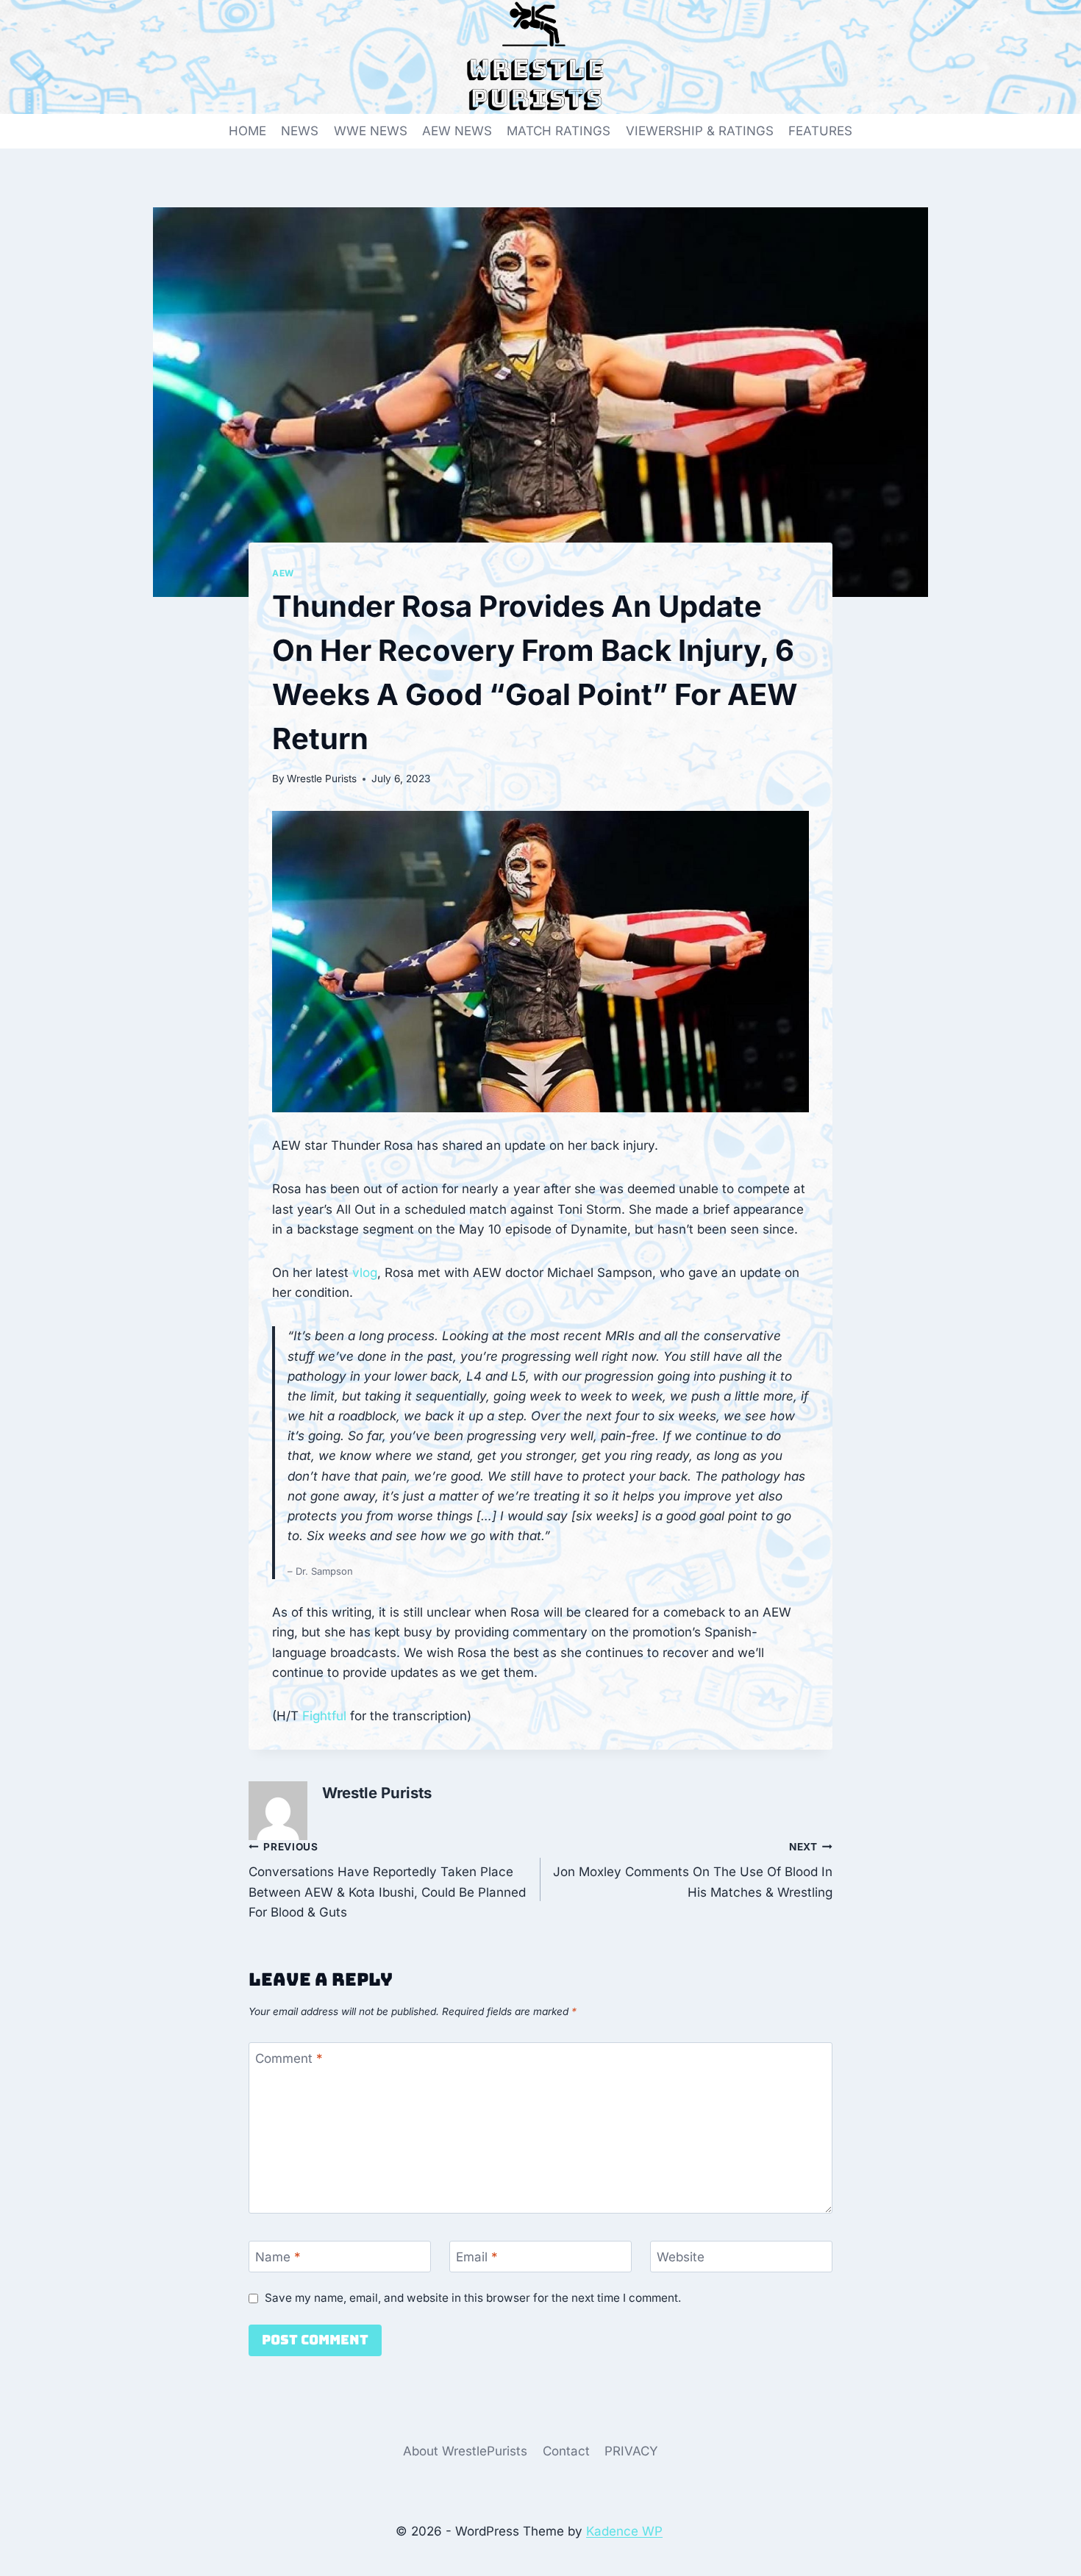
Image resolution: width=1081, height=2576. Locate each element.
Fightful (324, 1716)
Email (477, 2257)
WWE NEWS (371, 131)
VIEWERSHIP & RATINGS (700, 131)
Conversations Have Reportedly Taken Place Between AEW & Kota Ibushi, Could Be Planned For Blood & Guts (387, 1880)
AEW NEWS (457, 131)
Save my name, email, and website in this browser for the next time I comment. (473, 2298)
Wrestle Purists (322, 779)
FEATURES (820, 131)
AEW (283, 573)
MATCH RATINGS (559, 131)
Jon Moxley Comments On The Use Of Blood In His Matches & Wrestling (693, 1870)
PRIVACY (631, 2451)
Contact (566, 2451)
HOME (247, 131)
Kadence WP (624, 2531)
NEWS (300, 131)
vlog (365, 1273)
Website (681, 2257)
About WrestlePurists (465, 2451)
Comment (289, 2058)
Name (278, 2257)
